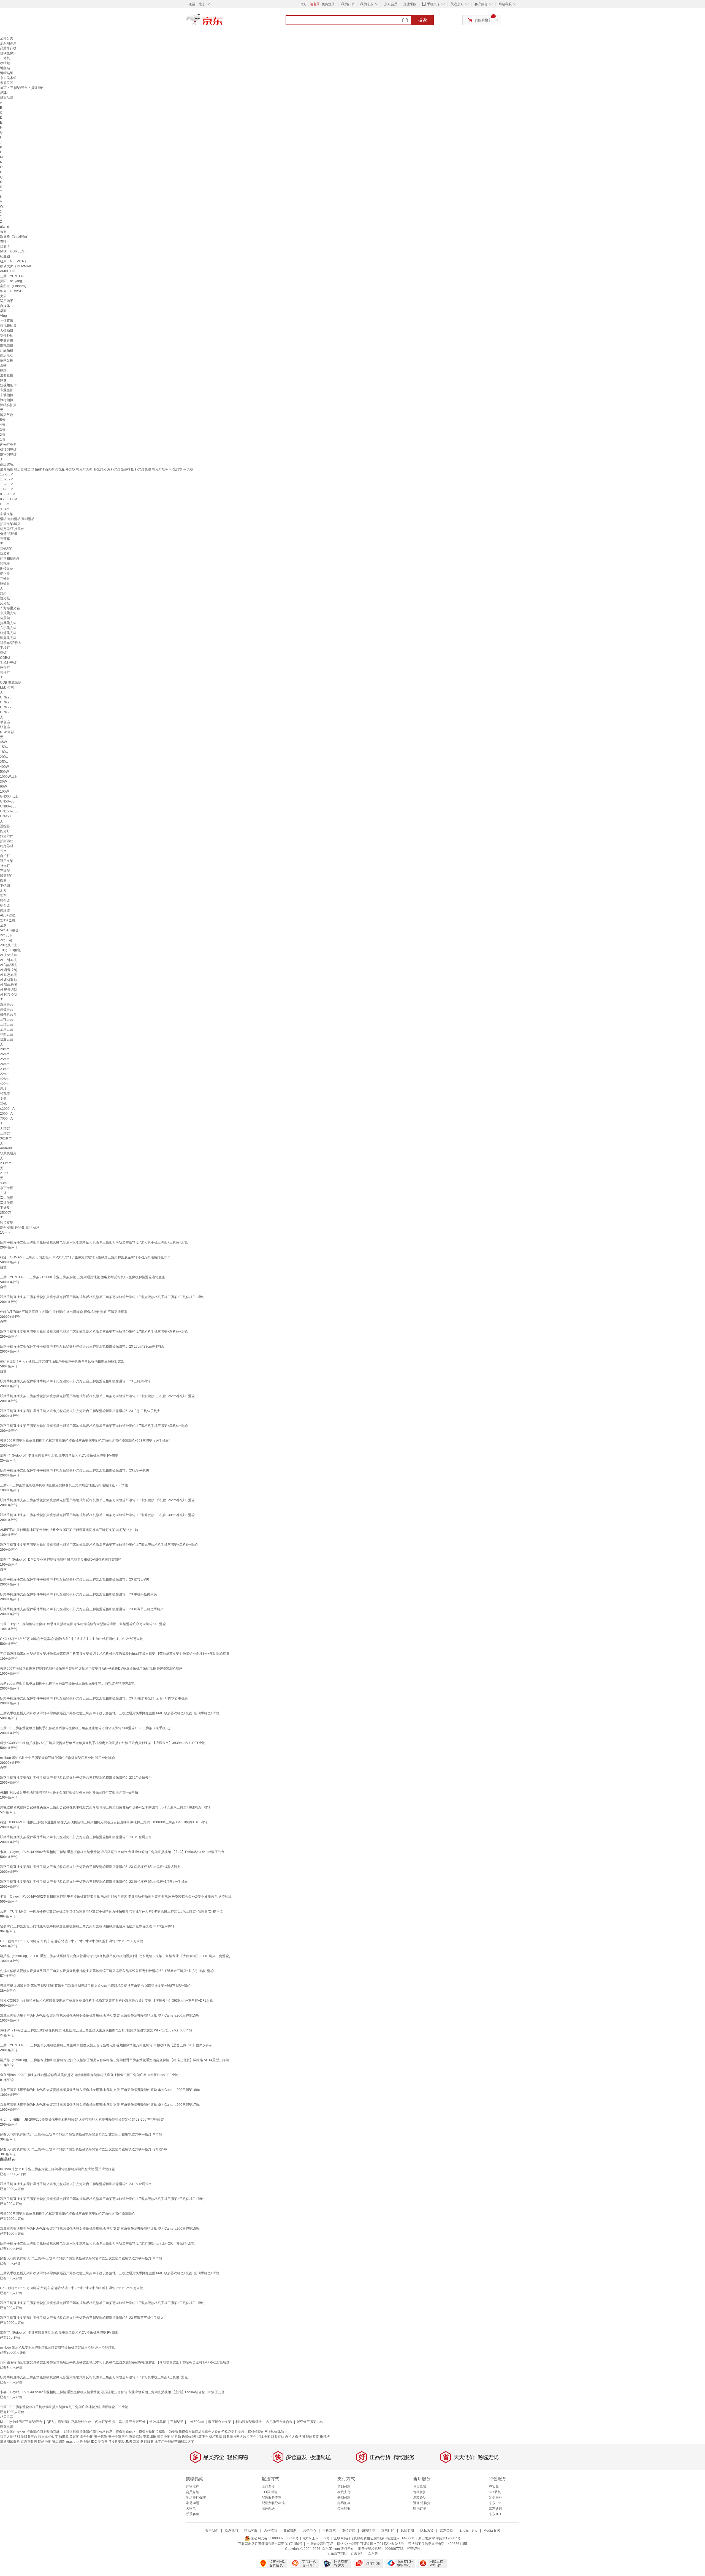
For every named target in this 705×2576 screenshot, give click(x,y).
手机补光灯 (8, 663)
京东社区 (388, 2531)
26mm (5, 1054)
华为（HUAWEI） (13, 291)
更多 (3, 296)
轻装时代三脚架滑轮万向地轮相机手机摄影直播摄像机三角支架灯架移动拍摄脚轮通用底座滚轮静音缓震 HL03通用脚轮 (87, 1926)
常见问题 (192, 2503)
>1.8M (5, 504)
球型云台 (7, 1034)
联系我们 (231, 2531)
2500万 (6, 1213)
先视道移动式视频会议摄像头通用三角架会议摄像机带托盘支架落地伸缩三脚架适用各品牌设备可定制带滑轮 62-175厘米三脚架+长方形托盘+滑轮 (107, 1971)
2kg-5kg (6, 940)
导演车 (5, 539)
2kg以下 (6, 935)
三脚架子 (177, 2422)
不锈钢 (5, 886)
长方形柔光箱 (10, 608)
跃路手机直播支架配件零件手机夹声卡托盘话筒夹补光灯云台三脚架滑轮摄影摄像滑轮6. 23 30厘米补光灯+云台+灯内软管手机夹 (94, 1698)
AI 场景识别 (9, 990)
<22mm (6, 1084)
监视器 (5, 564)
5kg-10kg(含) (10, 930)
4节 (3, 425)
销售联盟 (368, 2531)
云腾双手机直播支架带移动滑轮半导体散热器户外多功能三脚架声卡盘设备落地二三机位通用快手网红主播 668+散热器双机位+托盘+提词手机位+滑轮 (110, 1713)
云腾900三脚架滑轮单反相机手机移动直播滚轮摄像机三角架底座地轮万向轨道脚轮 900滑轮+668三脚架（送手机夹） (86, 1441)
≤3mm (5, 1183)
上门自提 (268, 2487)
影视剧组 (7, 346)
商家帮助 (290, 2531)
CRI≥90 (6, 702)
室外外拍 (7, 336)
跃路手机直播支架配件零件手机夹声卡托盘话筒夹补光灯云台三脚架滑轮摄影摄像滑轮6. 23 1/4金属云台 (76, 1778)
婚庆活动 (7, 355)
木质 (3, 891)
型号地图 (87, 2437)
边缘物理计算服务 (195, 2437)
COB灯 (5, 658)
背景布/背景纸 (10, 643)
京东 (223, 22)
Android (6, 1148)
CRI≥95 (6, 697)
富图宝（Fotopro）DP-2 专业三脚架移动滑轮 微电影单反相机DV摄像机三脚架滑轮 (61, 1560)
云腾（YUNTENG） (15, 276)
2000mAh (7, 1114)
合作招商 (270, 2531)
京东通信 (495, 2509)
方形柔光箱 (8, 628)
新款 (136, 2442)
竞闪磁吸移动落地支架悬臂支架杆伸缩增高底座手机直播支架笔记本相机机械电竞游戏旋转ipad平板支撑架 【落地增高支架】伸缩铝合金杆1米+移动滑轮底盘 (115, 1654)
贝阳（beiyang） (13, 281)
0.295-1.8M (9, 499)
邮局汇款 (344, 2503)
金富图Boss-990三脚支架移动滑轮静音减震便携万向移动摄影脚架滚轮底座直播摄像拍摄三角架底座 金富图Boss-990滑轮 (89, 2075)
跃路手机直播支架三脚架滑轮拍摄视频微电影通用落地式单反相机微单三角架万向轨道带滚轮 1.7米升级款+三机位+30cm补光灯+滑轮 (97, 1515)
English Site (468, 2531)
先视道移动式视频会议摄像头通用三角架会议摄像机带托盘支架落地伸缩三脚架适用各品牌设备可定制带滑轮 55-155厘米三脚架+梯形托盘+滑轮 (105, 1807)
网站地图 (45, 2442)
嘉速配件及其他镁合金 (74, 2422)
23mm (5, 1069)
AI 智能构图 (9, 985)
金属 (3, 925)
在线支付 (344, 2492)
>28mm (6, 1079)
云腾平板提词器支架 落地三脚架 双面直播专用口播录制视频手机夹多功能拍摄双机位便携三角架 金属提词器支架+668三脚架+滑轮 (95, 1986)
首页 (3, 88)
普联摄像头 (8, 53)
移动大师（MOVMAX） (17, 266)
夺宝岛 (494, 2487)
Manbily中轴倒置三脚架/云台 (21, 2422)
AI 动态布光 (9, 975)
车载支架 (7, 514)
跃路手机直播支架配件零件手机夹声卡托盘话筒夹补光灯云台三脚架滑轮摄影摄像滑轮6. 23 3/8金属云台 (76, 1837)
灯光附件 (7, 836)
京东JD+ (495, 2514)
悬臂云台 (7, 1010)
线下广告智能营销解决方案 (174, 2442)
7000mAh (7, 1119)
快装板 (5, 554)
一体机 (5, 58)
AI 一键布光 (9, 960)
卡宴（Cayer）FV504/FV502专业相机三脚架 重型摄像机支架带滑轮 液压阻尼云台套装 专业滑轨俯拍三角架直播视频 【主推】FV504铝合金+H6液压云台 (112, 1852)
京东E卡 (495, 2503)
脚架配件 (7, 876)
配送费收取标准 (273, 2503)
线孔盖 (5, 1094)
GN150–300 (9, 811)
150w (4, 747)
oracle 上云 (74, 2442)
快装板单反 (158, 2422)
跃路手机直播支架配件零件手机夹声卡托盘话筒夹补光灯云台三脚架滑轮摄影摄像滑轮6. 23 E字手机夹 (75, 1470)
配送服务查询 (272, 2498)
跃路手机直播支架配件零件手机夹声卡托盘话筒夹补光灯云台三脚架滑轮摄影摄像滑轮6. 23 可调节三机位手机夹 (82, 1609)
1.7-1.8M (7, 474)
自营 (3, 1267)
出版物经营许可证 (320, 2544)
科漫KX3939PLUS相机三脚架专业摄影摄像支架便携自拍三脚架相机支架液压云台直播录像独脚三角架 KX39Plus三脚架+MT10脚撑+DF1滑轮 (104, 1822)
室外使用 (7, 1203)
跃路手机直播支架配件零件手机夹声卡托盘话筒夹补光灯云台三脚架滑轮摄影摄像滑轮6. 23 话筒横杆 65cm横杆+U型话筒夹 (90, 1867)
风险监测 (407, 2531)
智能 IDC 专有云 (96, 2442)
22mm (5, 1074)
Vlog (3, 316)
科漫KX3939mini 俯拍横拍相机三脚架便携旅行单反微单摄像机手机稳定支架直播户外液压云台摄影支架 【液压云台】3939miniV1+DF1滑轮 (103, 1743)
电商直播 (7, 341)
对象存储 (278, 2437)
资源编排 (150, 2437)
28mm (5, 1049)
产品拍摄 (7, 350)
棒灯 (3, 653)
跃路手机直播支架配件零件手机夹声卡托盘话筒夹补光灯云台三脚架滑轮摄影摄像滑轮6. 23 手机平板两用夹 (78, 1594)
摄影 (3, 370)
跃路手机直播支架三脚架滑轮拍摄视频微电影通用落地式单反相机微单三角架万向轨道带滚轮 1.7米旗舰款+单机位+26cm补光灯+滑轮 (97, 1500)
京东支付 (357, 2554)
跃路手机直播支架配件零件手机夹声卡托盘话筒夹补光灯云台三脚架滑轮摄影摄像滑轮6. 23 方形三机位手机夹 (80, 1411)
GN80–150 (8, 806)
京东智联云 (29, 2442)
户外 (3, 1193)
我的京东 (367, 4)
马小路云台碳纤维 (132, 2422)
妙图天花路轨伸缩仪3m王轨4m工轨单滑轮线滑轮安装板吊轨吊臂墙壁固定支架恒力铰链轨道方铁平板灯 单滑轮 (81, 2134)
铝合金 (5, 905)
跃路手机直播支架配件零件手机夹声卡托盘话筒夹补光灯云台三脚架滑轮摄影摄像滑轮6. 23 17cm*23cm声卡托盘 (82, 1347)
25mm (5, 1059)
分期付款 (344, 2498)
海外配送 (268, 2509)
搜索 (422, 20)
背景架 (5, 618)
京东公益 (446, 2531)
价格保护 (420, 2492)
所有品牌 (7, 98)
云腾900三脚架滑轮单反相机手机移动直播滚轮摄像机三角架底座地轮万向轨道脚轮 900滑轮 (67, 1683)
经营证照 (414, 2549)
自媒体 (5, 306)
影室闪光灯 (8, 455)
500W (4, 772)
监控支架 (7, 1223)
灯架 (3, 593)
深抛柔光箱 (8, 638)
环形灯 (5, 668)
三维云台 (7, 1024)
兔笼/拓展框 (9, 534)
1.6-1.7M (7, 479)
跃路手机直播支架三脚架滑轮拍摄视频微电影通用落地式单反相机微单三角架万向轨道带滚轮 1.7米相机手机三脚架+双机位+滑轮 (94, 1332)
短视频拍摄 (8, 326)
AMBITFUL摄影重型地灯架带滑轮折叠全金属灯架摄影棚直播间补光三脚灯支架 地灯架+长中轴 (69, 1792)
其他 (3, 1104)
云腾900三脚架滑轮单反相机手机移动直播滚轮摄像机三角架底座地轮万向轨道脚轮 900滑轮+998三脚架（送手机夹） (86, 1728)
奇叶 (3, 241)
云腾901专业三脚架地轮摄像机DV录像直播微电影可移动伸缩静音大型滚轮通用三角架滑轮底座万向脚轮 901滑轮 (83, 1624)
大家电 (191, 2509)
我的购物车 (483, 20)
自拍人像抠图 (295, 2437)
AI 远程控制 (9, 995)
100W (4, 791)
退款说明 (420, 2498)
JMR (129, 2442)
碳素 (3, 881)
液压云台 (7, 1005)
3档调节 (6, 1138)
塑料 (3, 896)
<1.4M (5, 509)
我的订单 (348, 4)
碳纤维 (5, 910)
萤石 (3, 232)
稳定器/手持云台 (12, 529)
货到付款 (344, 2487)
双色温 (5, 727)
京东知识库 (8, 43)
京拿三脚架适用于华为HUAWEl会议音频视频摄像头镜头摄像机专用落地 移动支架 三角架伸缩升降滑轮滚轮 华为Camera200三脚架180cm (101, 2090)
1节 (3, 440)
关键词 (74, 2437)
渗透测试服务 (10, 2442)
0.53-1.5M (8, 494)
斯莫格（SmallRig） (15, 236)
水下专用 (7, 1188)
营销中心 (310, 2531)
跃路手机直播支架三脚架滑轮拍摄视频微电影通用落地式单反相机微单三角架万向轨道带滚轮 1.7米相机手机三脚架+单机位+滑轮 (94, 1426)
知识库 (64, 2437)
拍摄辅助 (7, 841)
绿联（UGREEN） (14, 251)
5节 (3, 420)
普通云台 (7, 1039)
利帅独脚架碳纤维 (249, 2422)
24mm (5, 1064)
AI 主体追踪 (9, 955)
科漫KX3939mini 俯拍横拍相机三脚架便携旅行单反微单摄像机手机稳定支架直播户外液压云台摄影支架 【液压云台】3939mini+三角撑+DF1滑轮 (106, 2001)
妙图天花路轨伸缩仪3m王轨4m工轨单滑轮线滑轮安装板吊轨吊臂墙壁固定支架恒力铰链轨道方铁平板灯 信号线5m (83, 2149)
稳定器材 (7, 846)
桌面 (3, 311)
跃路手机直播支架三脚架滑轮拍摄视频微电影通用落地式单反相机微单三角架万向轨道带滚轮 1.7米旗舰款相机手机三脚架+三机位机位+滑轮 (102, 1297)
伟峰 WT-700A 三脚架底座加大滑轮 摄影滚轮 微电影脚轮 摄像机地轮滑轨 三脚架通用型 (64, 1312)
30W (3, 782)
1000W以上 (9, 777)
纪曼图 (5, 256)
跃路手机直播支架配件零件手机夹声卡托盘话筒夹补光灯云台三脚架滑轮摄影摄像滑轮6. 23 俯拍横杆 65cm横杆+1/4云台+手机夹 (94, 1882)
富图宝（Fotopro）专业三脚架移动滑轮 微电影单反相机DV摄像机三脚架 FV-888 (59, 1456)
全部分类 (7, 38)
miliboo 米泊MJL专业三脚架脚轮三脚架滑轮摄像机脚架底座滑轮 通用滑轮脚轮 (57, 1758)
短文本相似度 (48, 2437)
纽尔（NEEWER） (14, 261)
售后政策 (420, 2487)
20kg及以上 (9, 945)
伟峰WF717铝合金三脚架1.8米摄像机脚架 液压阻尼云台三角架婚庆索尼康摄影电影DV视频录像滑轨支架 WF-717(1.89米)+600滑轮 (96, 2030)
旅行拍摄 (7, 400)
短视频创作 (8, 385)
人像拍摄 (7, 331)
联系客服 (192, 2514)
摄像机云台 (8, 1014)
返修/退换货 (422, 2503)
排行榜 (325, 2437)
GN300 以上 (9, 796)
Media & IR (492, 2531)
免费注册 (328, 4)
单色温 (5, 722)
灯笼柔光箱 (8, 633)
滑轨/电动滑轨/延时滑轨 (17, 519)
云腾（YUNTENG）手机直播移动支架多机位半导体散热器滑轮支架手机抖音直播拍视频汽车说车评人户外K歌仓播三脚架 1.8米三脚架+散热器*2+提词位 (111, 1911)
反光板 (5, 603)
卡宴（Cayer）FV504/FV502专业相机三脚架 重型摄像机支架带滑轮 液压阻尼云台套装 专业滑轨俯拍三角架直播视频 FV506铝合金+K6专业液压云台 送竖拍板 (116, 1897)
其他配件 (7, 549)
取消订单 (420, 2509)
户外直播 (7, 321)
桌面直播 (7, 375)
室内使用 (7, 1198)
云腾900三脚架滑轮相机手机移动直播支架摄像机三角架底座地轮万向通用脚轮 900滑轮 (64, 1485)
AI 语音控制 (9, 970)
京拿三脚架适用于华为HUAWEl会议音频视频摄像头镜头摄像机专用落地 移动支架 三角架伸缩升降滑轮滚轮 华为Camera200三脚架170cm (101, 2105)
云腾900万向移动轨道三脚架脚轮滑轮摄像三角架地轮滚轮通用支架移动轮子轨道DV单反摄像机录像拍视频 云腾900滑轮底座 (91, 1669)
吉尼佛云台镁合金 (279, 2422)
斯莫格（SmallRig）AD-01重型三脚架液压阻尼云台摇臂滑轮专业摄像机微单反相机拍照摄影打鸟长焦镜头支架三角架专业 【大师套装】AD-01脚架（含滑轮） (116, 1956)
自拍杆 (5, 856)
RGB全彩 (7, 732)
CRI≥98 (6, 712)
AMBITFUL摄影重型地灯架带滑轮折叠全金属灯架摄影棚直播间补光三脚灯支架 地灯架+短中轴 (69, 1530)
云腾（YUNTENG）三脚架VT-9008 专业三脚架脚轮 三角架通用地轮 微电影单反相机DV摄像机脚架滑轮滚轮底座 (82, 1277)
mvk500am (196, 2422)
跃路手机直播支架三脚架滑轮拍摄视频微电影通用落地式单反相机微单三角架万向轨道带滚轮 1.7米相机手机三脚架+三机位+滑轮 (94, 1242)
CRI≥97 (6, 707)
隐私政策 (427, 2531)
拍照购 (176, 2437)
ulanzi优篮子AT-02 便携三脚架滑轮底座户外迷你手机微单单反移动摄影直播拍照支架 (62, 1361)
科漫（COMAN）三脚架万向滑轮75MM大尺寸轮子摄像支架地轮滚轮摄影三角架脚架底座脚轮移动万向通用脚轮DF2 (85, 1257)
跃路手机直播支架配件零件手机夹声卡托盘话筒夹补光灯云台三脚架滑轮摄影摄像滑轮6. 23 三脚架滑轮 (75, 1381)
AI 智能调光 (9, 965)
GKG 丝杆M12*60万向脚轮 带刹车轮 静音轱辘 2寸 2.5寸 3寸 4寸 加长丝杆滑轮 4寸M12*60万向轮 (72, 1639)
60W (3, 787)
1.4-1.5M (7, 489)
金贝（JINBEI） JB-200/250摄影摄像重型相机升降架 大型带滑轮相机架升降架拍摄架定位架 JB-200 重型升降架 (82, 2120)
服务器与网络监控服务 (240, 2437)
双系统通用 (8, 1153)
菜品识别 (59, 2442)
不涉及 (5, 1208)
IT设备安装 (116, 2442)
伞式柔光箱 (8, 613)
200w (4, 757)
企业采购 (410, 4)
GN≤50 (5, 816)
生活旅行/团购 (196, 2498)
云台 (3, 851)
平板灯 (5, 648)
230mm (6, 1163)
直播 (3, 365)
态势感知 (135, 2437)
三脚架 (5, 871)
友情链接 (349, 2531)
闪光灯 (5, 831)
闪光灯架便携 (105, 2422)
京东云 (373, 2554)
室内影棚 (7, 360)
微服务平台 (29, 2437)
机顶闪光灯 (8, 450)
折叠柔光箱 (8, 623)
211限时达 (269, 2492)
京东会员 (391, 4)
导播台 (5, 578)
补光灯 (5, 866)
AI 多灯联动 (9, 980)
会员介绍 (192, 2492)
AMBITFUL (8, 271)
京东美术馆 (8, 78)
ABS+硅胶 (8, 915)
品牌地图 (264, 2437)
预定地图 (164, 2437)
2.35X (4, 1173)
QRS (50, 2422)
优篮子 (5, 246)
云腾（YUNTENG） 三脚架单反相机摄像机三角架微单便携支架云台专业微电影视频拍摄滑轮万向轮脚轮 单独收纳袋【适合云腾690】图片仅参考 (106, 2045)
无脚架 (5, 1128)
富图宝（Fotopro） (14, 286)
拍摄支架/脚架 (10, 524)
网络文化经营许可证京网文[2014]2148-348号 (371, 2544)
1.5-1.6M (7, 484)
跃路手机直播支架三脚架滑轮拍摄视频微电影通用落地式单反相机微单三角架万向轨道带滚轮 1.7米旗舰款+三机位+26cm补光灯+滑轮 (97, 1396)
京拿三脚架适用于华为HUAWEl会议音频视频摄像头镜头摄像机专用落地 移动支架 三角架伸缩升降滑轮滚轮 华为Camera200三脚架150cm (101, 2015)
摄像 (3, 380)
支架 (3, 1099)
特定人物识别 (10, 2437)
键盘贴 (5, 68)
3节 (3, 430)
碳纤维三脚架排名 (310, 2422)
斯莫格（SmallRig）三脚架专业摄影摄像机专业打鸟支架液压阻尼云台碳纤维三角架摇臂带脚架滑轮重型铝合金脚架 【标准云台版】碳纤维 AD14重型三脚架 (114, 2060)
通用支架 (7, 861)
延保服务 (495, 2498)
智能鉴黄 (312, 2437)
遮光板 (5, 598)
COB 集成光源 (11, 682)
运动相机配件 (10, 559)
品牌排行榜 (8, 48)
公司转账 (344, 2509)
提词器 (5, 573)
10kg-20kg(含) (11, 950)
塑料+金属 (8, 920)
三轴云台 (7, 1019)
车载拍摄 (7, 395)
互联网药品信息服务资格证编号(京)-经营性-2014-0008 (374, 2538)
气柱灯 (5, 673)
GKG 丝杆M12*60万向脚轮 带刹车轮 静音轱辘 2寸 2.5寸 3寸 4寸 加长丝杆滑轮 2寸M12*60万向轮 (72, 1941)
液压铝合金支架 (220, 2422)
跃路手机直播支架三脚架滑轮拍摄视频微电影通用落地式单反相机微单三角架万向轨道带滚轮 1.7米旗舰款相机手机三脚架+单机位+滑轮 (99, 1545)
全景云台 (7, 1029)
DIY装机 (495, 2492)
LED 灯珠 (7, 687)
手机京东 (433, 4)
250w (4, 762)
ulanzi (5, 227)
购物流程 (192, 2487)
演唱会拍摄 (8, 405)
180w (4, 752)
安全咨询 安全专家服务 (111, 2437)
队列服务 (147, 2442)
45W (3, 742)
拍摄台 (5, 583)
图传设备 (7, 568)
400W (4, 767)
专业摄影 (7, 390)
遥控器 (5, 826)
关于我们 (212, 2531)
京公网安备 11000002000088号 (274, 2538)
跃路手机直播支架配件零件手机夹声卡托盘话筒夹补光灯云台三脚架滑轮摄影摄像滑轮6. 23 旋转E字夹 (75, 1579)
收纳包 (5, 63)
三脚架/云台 (19, 88)
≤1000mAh (8, 1109)
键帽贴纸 (7, 73)
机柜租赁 (216, 2437)
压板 (3, 1089)
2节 (3, 435)
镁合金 (5, 901)
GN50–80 (7, 801)
